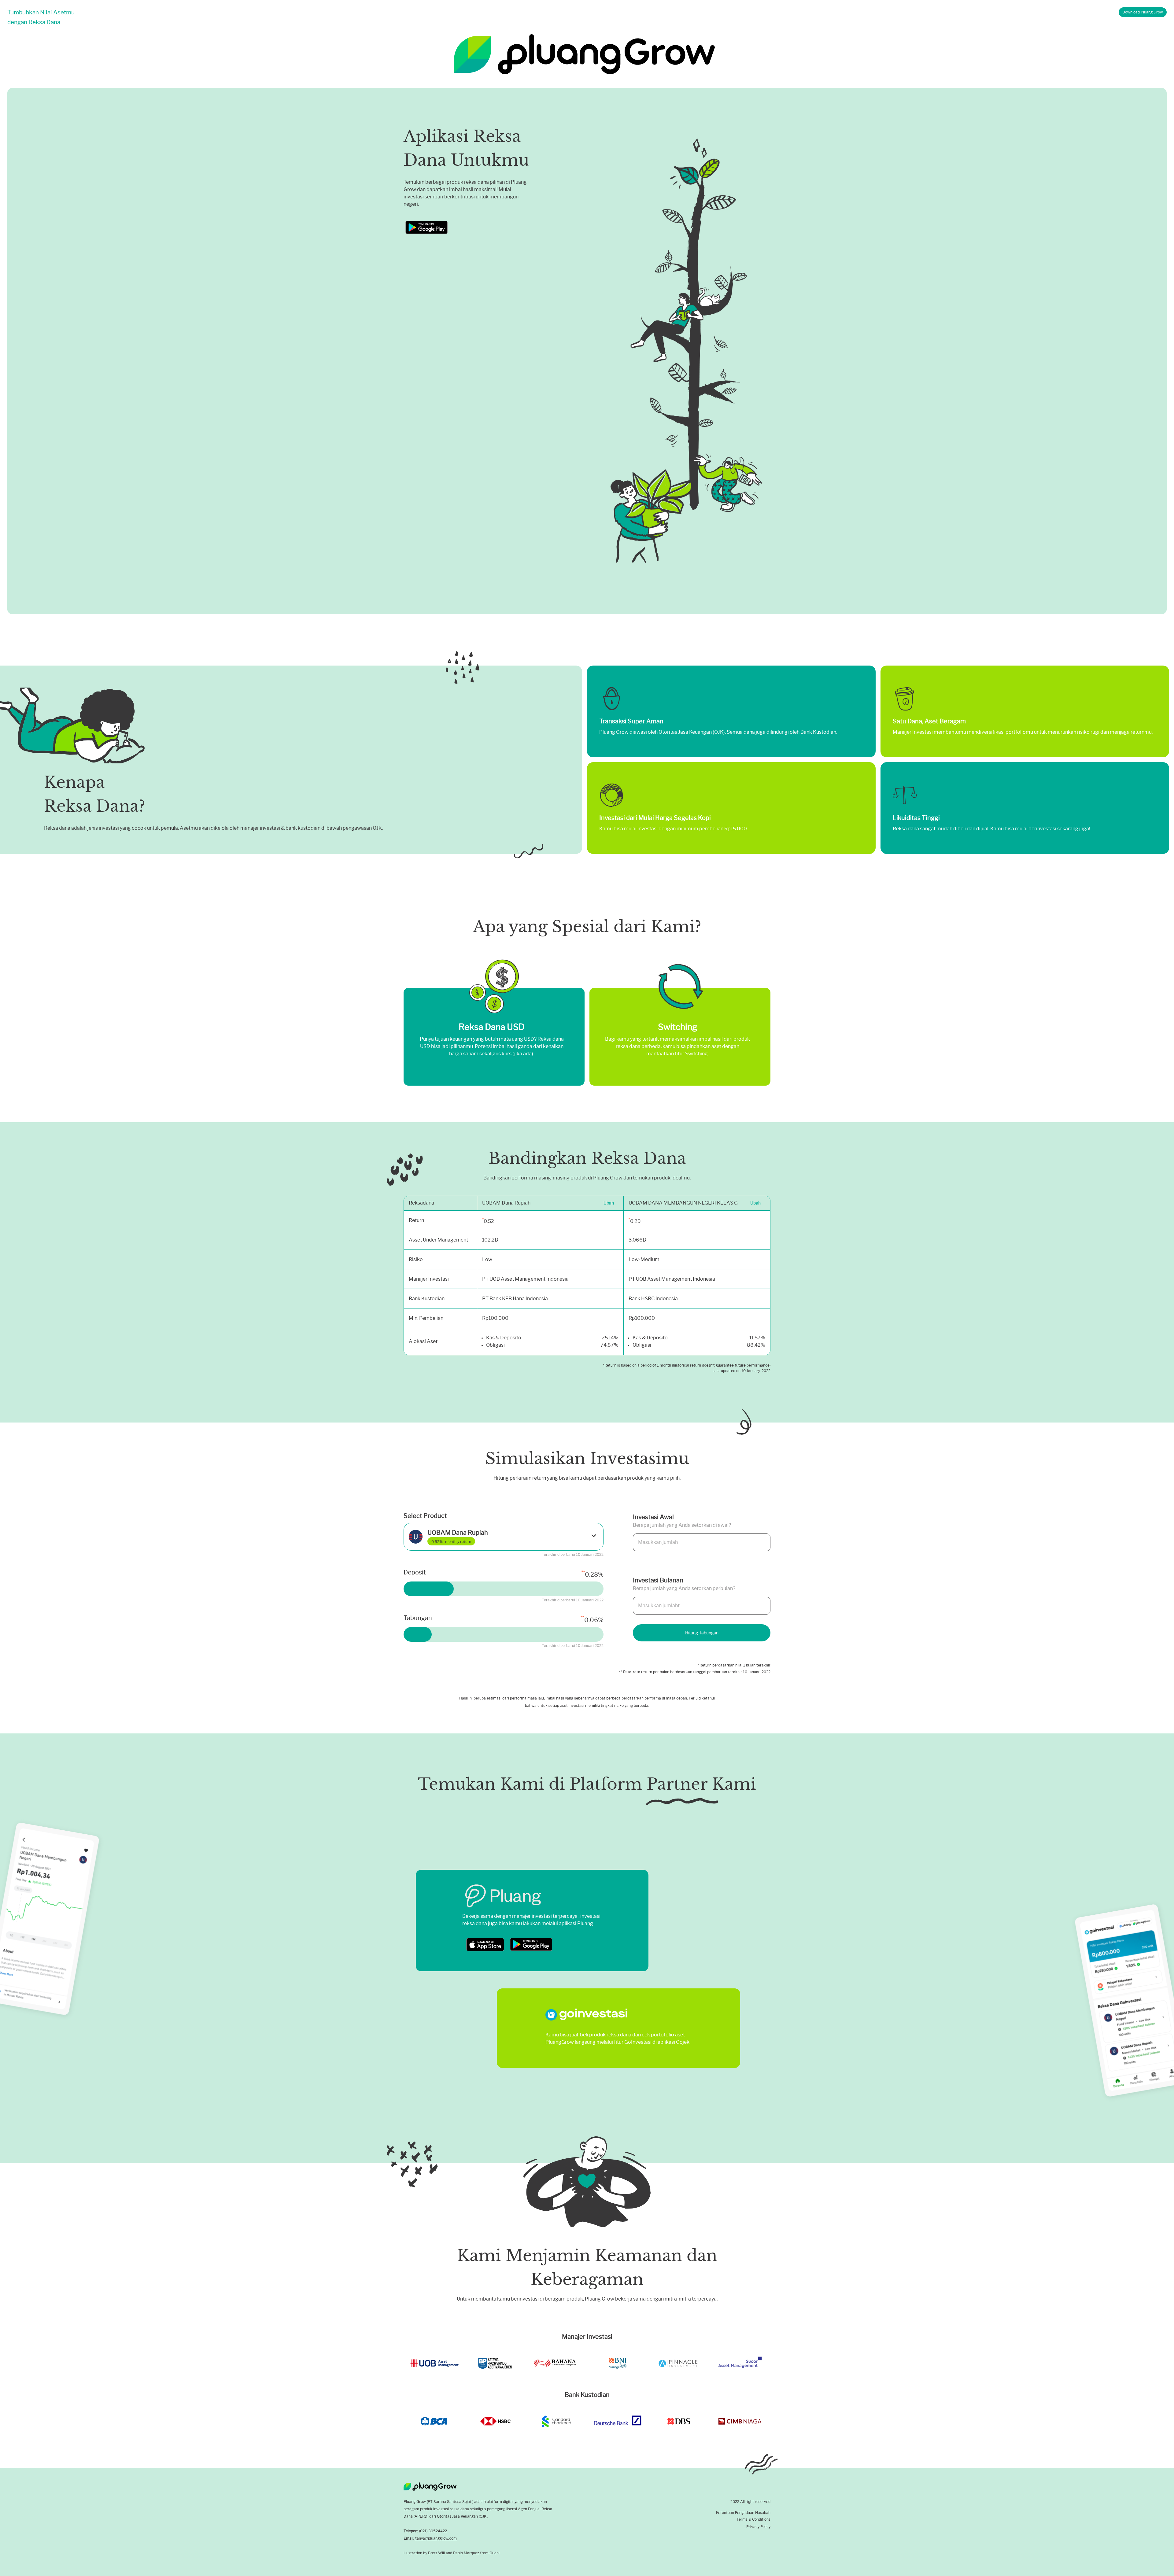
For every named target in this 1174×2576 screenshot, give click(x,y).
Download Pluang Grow (1143, 12)
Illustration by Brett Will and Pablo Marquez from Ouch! (452, 2553)
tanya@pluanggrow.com (436, 2538)
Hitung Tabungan (702, 1633)
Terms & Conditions (753, 2519)
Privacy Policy (758, 2527)
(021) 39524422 (433, 2531)
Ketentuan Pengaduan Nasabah (743, 2513)
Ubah (609, 1203)
